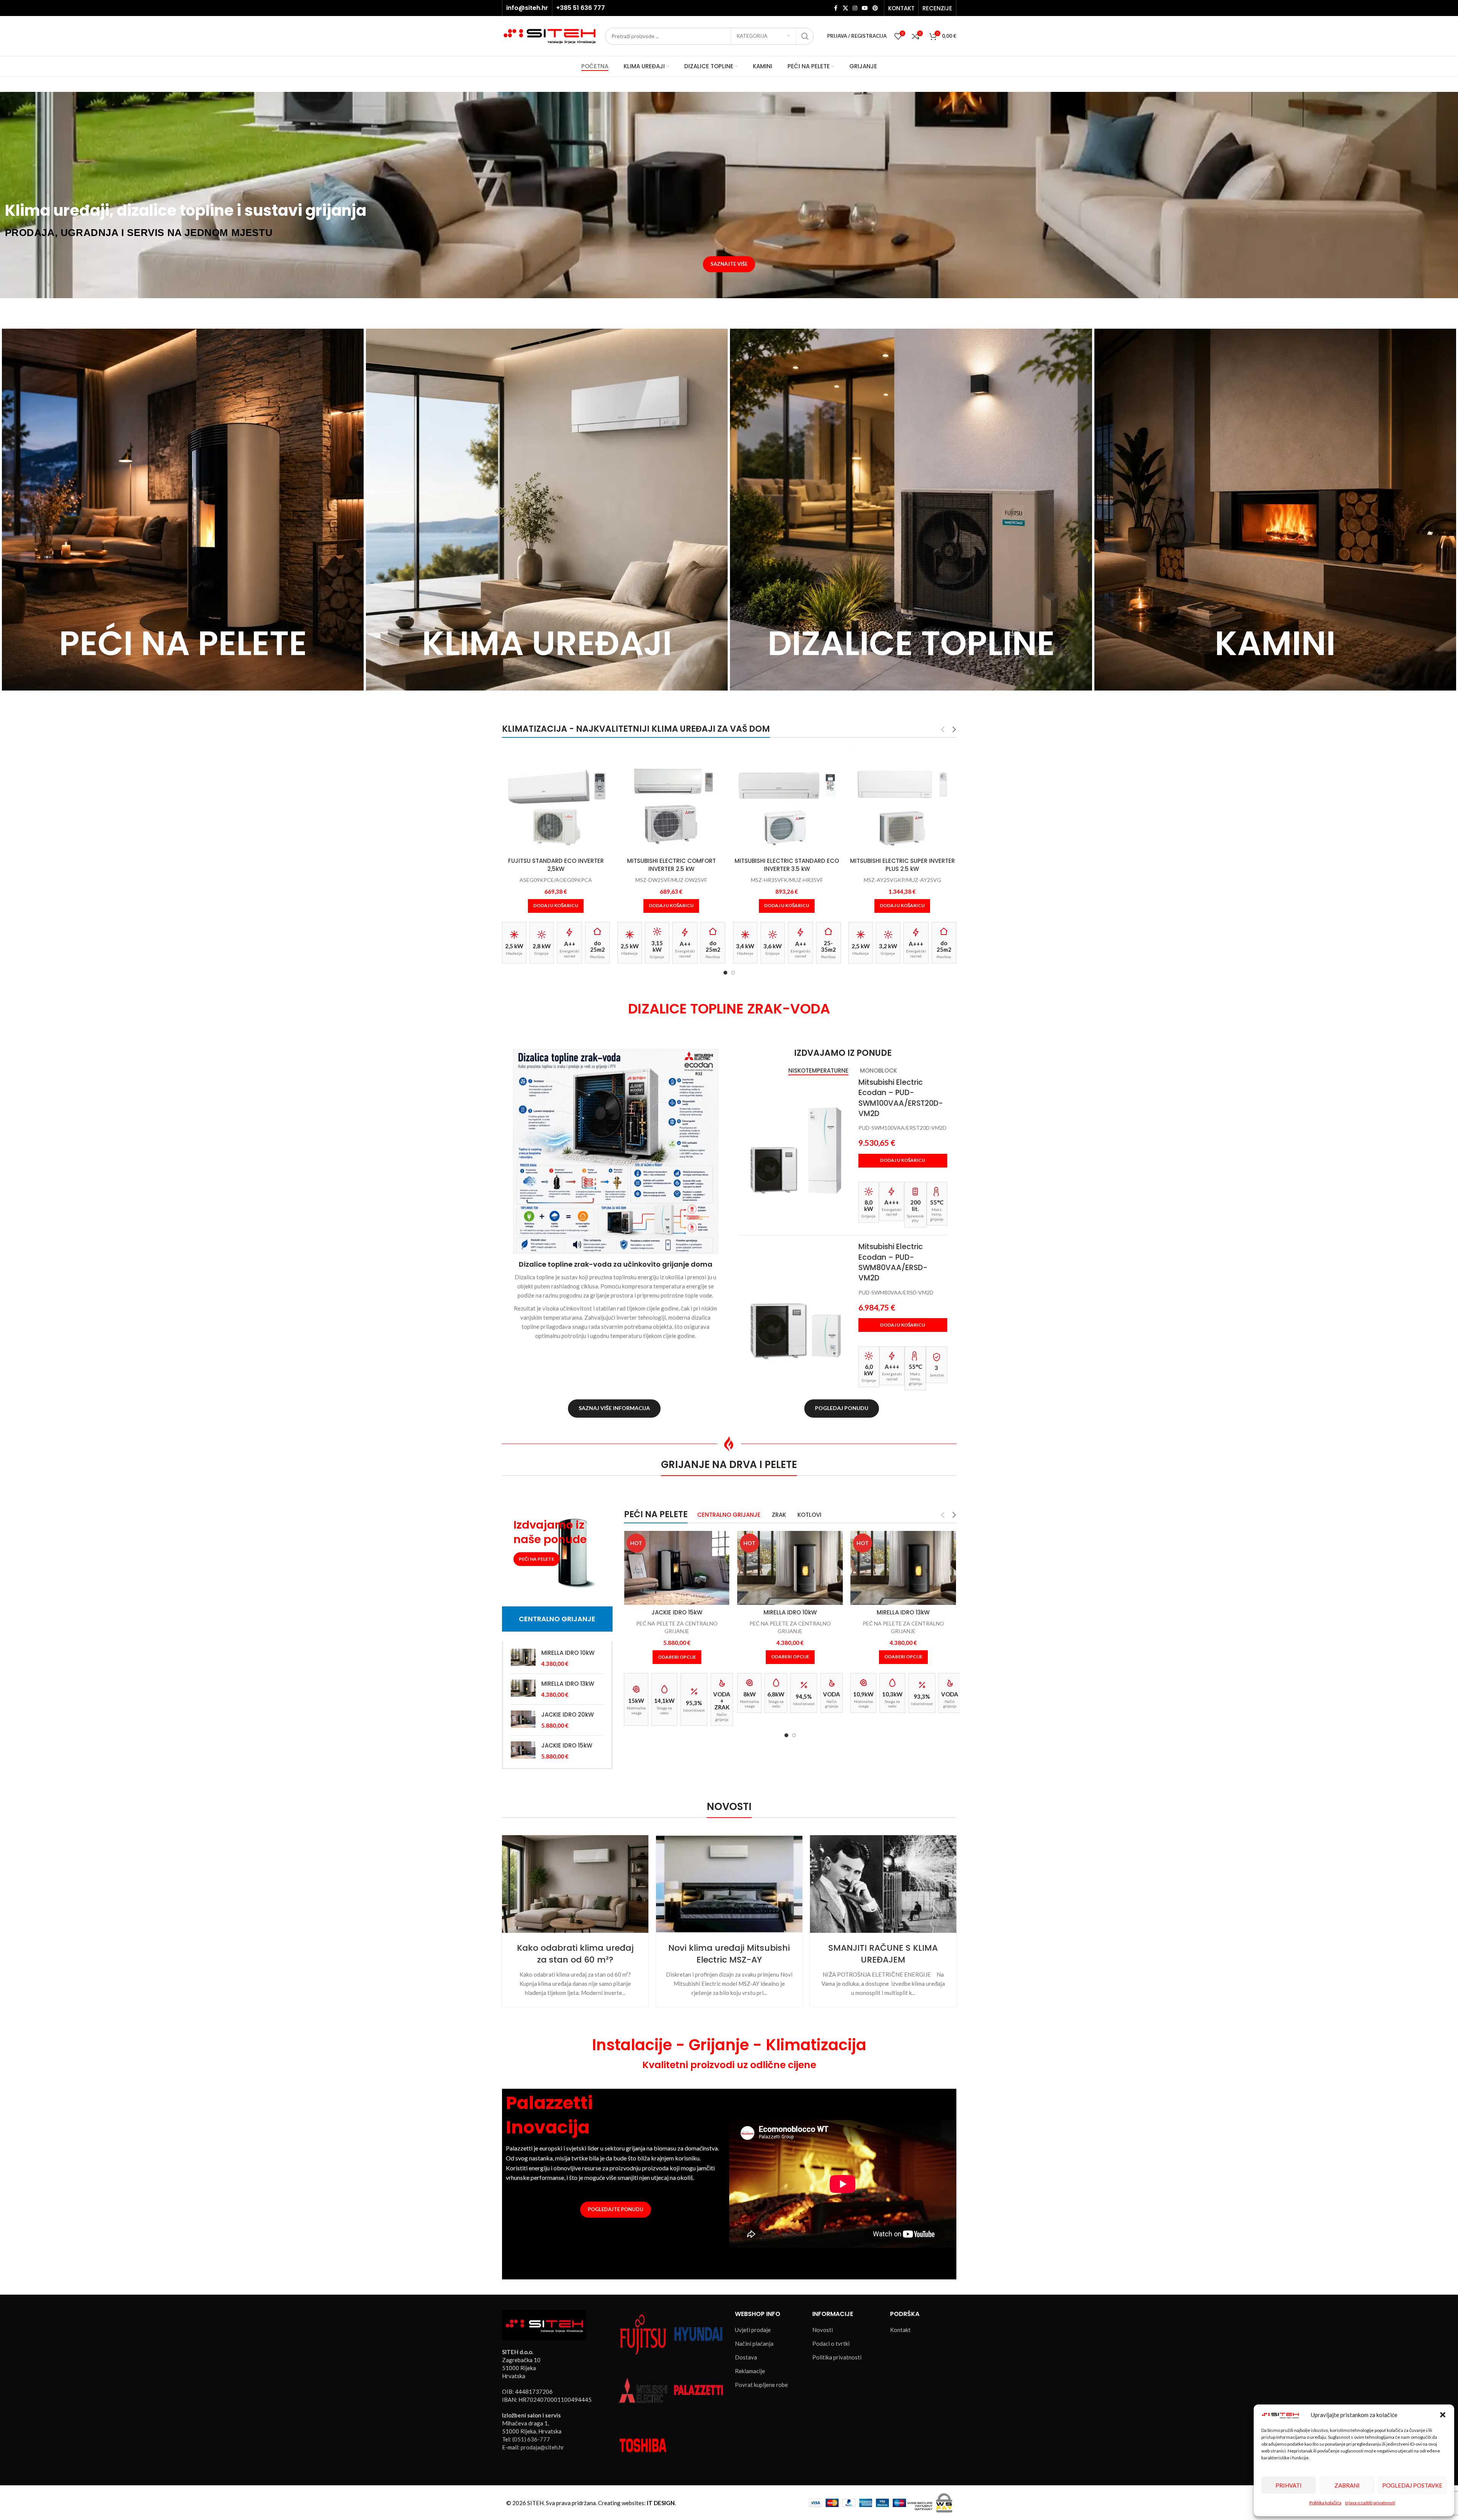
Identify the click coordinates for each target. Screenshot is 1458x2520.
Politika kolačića (1325, 2503)
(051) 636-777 (531, 2439)
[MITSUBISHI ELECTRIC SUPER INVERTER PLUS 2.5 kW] (787, 799)
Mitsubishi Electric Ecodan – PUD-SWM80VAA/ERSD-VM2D (893, 1262)
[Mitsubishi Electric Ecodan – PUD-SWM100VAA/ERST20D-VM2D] (796, 1150)
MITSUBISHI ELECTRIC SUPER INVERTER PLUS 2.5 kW (787, 865)
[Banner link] (183, 510)
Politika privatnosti (837, 2357)
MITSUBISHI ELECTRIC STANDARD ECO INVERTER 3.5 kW (671, 865)
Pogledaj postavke (1412, 2485)
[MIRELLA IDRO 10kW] (523, 1658)
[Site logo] (550, 35)
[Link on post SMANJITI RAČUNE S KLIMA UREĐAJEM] (883, 1884)
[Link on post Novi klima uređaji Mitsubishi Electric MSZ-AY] (729, 1884)
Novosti (823, 2330)
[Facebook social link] (836, 8)
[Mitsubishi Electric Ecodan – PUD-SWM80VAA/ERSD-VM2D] (796, 1314)
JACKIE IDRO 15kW (567, 1745)
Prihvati (1289, 2485)
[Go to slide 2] (733, 973)
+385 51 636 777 (581, 8)
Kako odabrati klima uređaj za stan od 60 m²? (575, 1954)
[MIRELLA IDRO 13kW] (523, 1689)
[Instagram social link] (855, 8)
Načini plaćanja (754, 2343)
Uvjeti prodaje (753, 2330)
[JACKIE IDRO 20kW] (523, 1720)
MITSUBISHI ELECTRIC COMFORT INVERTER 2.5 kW (556, 865)
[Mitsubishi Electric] (643, 2389)
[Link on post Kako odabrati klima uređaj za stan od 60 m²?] (575, 1884)
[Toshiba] (643, 2445)
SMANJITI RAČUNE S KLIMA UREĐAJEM (883, 1954)
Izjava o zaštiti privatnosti (1370, 2503)
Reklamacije (750, 2371)
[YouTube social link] (865, 8)
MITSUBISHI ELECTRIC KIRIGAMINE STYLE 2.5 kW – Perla (902, 865)
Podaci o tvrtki (831, 2343)
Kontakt (900, 2330)
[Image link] (544, 2324)
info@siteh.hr (527, 8)
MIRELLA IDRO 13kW (568, 1684)
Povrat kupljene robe (761, 2385)
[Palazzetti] (698, 2389)
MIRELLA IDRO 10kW (568, 1653)
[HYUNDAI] (698, 2334)
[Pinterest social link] (875, 8)
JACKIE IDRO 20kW (568, 1715)
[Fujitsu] (643, 2334)
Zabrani (1347, 2485)
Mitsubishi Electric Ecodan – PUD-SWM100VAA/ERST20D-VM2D (901, 1098)
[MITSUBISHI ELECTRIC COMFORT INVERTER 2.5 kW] (556, 799)
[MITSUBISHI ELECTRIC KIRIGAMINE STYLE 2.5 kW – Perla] (902, 799)
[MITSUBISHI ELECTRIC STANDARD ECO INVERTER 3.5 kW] (671, 799)
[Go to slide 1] (725, 973)
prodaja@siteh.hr (542, 2447)
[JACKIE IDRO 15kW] (523, 1751)
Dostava (746, 2357)
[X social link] (845, 8)
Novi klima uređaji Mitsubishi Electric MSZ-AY (729, 1954)
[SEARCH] (805, 36)
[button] (1443, 2415)
